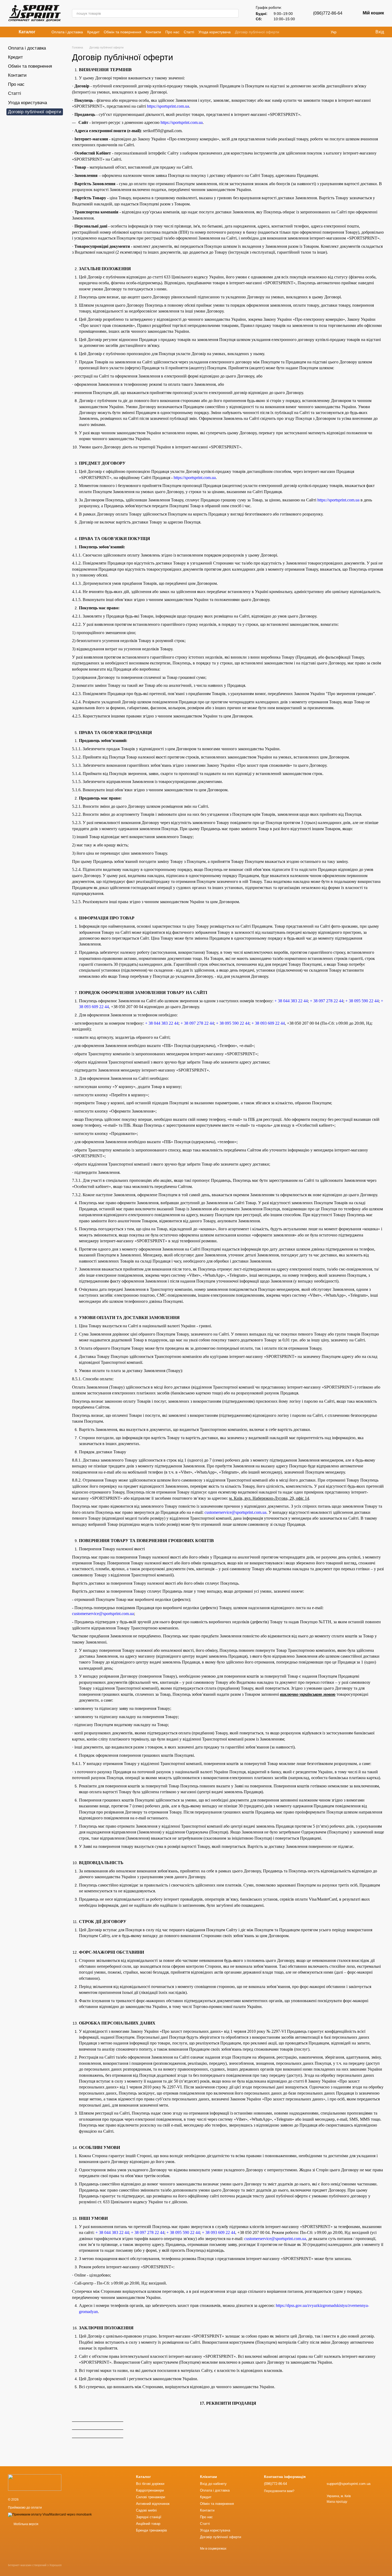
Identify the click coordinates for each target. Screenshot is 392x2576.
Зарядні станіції (149, 2517)
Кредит (93, 32)
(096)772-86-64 (328, 13)
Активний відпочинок (153, 2504)
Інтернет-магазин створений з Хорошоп (35, 2565)
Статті (189, 32)
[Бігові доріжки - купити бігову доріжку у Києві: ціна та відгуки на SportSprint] (35, 2482)
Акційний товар (148, 2524)
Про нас (172, 32)
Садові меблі (146, 2510)
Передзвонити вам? (279, 2491)
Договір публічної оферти (257, 32)
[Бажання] (360, 32)
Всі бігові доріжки (150, 2484)
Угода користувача (215, 32)
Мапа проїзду (337, 2502)
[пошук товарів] (234, 13)
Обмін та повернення (123, 32)
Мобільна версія (26, 2524)
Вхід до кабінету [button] (213, 2484)
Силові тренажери (151, 2497)
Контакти (153, 32)
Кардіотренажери (150, 2490)
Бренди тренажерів (151, 2530)
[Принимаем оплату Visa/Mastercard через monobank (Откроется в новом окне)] (50, 2514)
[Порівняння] (349, 32)
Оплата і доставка (67, 32)
